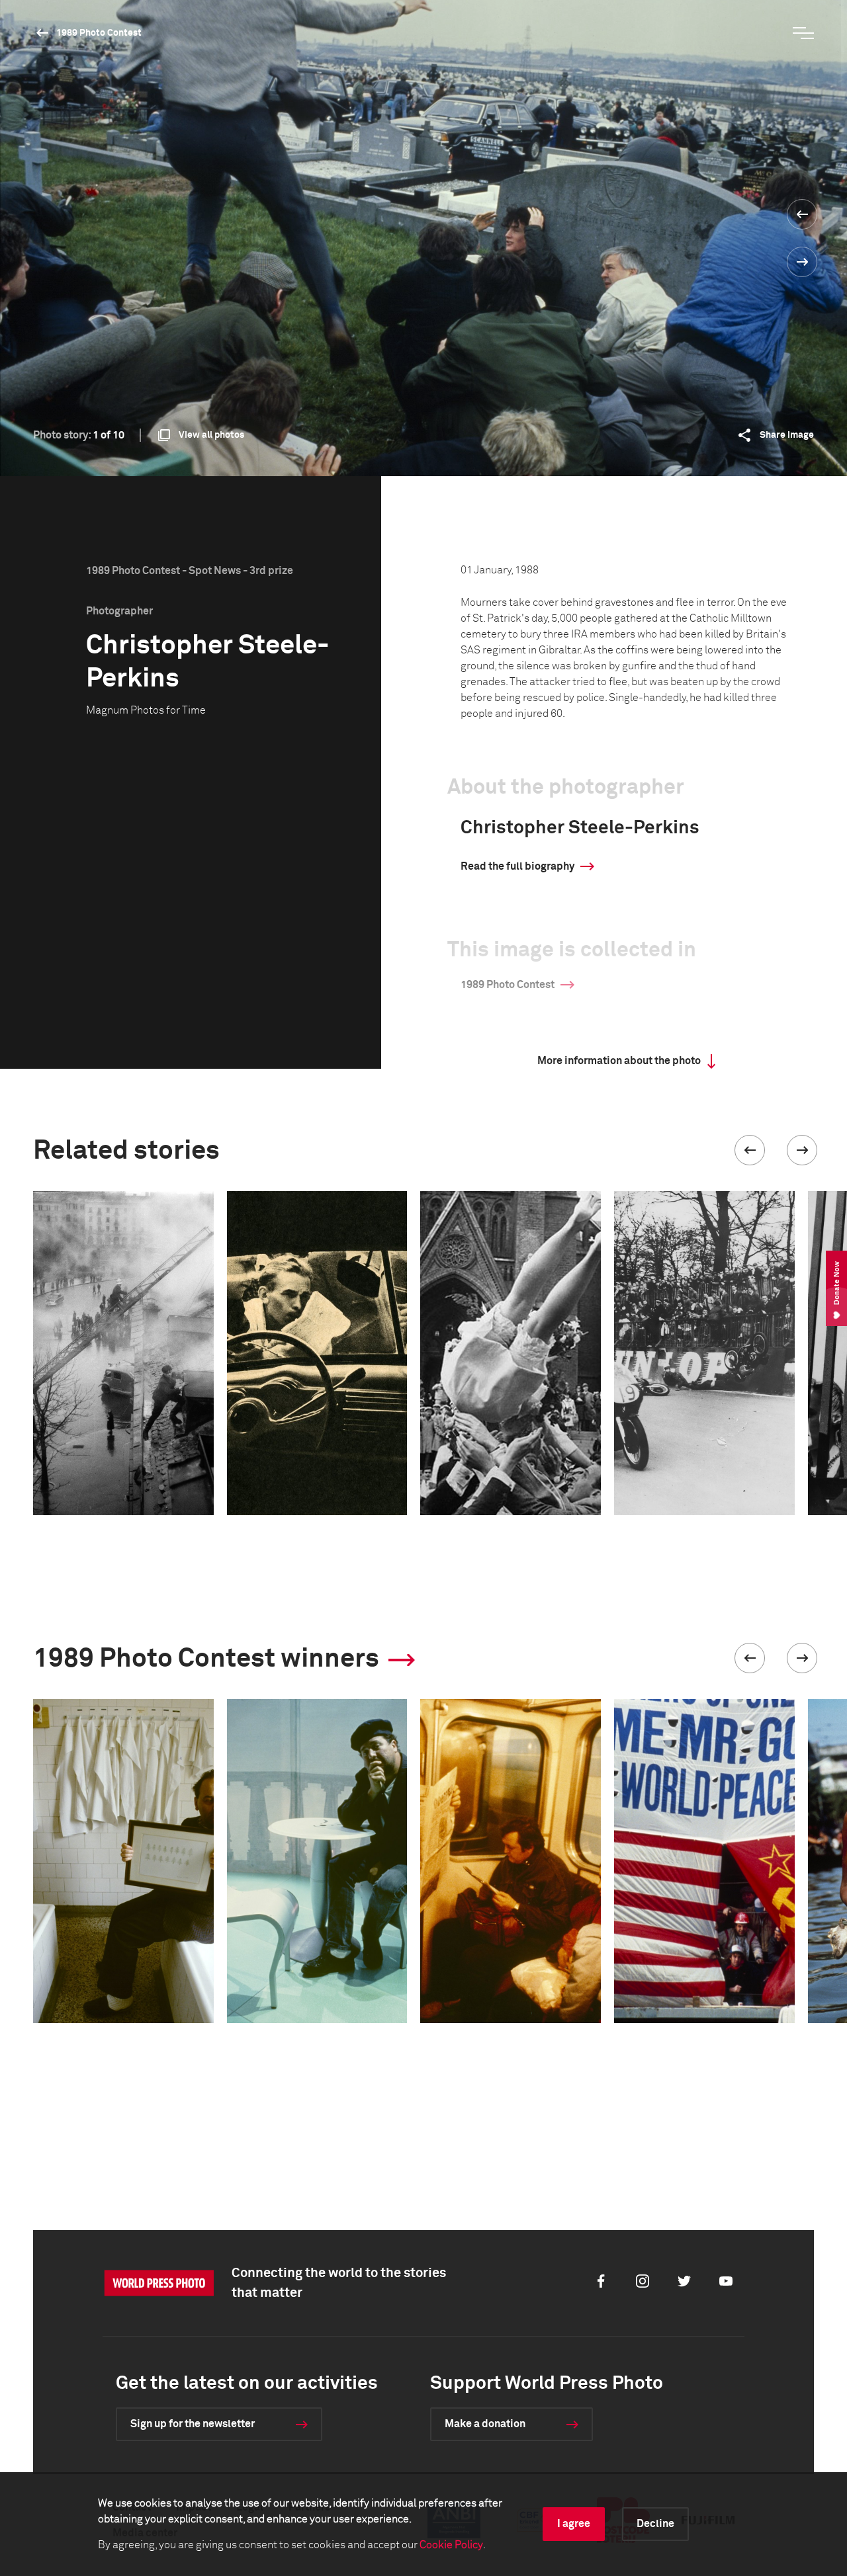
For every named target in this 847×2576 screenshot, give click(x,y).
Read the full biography (517, 866)
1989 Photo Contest (99, 33)
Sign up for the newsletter (193, 2424)
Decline (655, 2524)
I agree (574, 2524)
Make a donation (485, 2424)
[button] (750, 1150)
